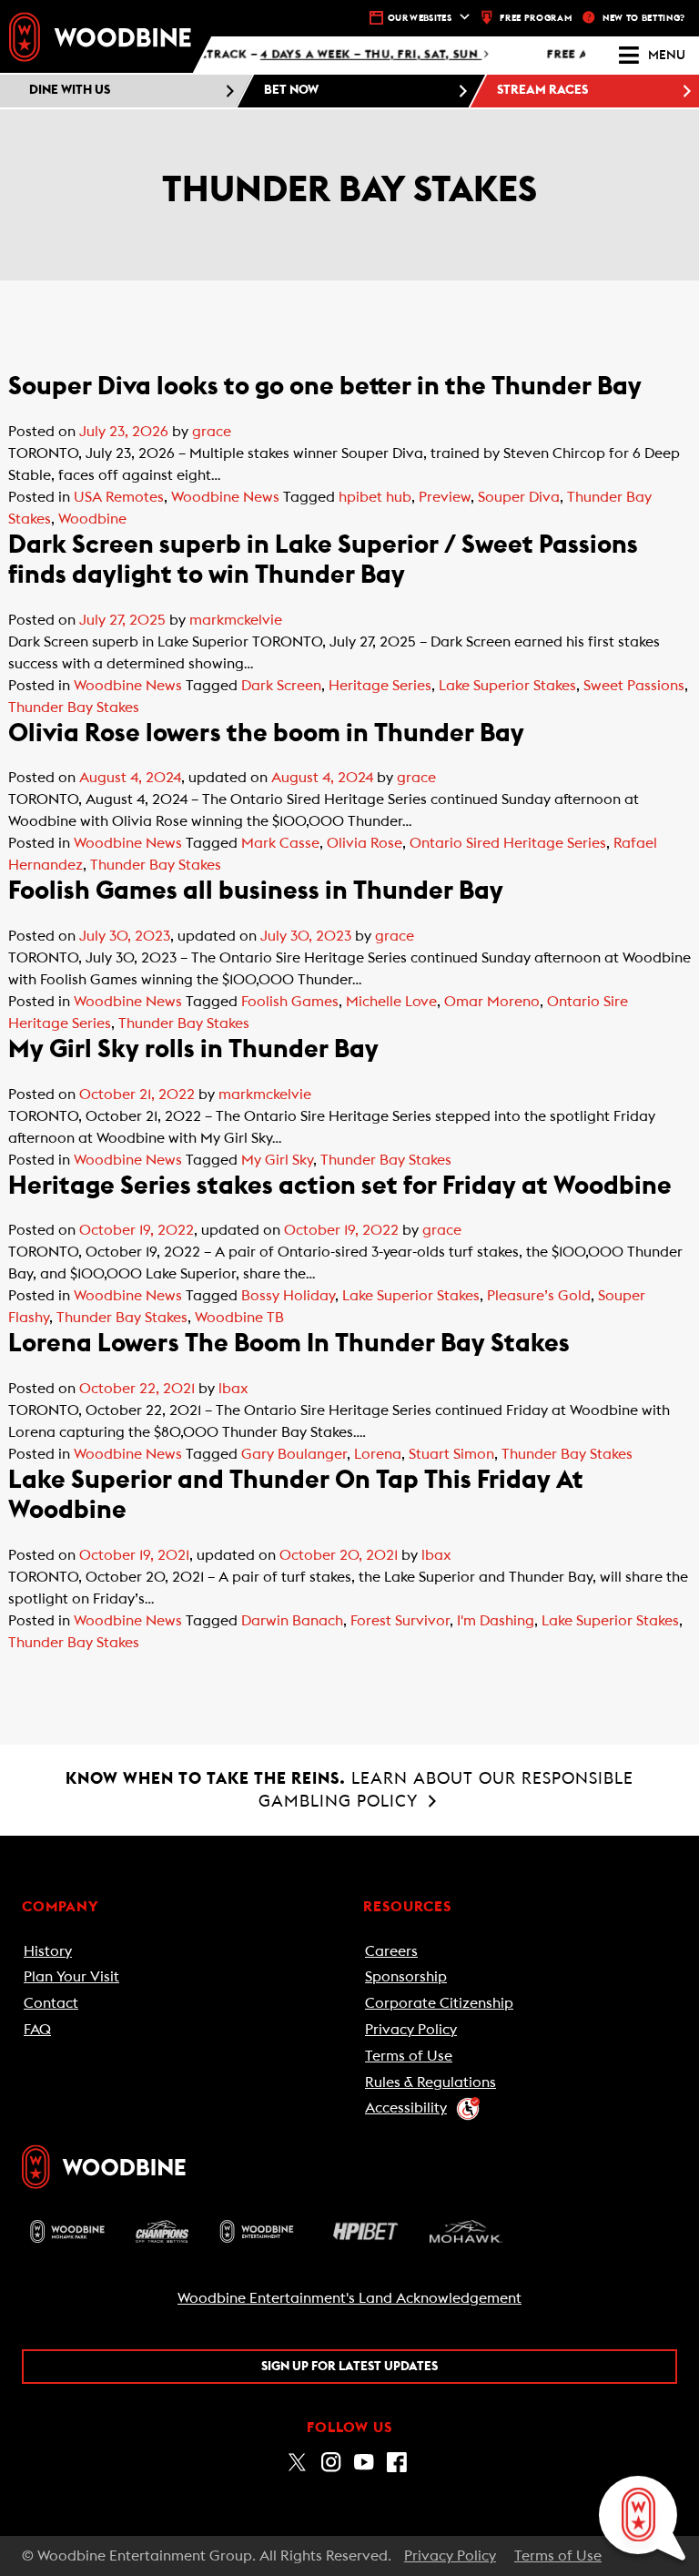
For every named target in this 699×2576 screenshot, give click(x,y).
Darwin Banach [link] (292, 1621)
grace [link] (212, 432)
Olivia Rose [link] (365, 843)
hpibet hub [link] (375, 497)
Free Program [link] (536, 18)
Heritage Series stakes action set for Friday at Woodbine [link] (340, 1186)
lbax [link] (233, 1389)
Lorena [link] (378, 1454)
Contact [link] (51, 2003)
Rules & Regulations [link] (431, 2082)
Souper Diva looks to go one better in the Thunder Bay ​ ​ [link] (330, 386)
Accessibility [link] (406, 2108)
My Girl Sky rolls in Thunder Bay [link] (193, 1049)
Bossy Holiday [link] (288, 1296)
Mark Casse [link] (280, 843)
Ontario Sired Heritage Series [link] (508, 843)
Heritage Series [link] (380, 686)
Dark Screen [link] (281, 686)
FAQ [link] (37, 2030)
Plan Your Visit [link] (71, 1977)
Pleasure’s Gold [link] (539, 1296)
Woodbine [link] (92, 519)
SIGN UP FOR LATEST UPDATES (349, 2367)
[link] (100, 36)
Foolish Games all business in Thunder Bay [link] (264, 891)
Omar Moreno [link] (492, 1002)
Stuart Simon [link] (451, 1454)
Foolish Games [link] (290, 1002)
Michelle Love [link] (391, 1002)
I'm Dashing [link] (496, 1621)
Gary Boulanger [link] (294, 1454)
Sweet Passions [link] (634, 686)
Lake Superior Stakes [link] (507, 686)
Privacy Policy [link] (411, 2030)
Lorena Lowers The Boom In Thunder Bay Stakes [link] (289, 1343)
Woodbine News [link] (225, 497)
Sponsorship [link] (406, 1977)
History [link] (48, 1951)
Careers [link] (391, 1951)
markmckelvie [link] (236, 620)
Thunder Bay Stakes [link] (74, 708)
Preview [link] (445, 497)
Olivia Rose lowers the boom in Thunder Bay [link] (266, 733)
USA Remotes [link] (119, 497)
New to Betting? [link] (644, 18)
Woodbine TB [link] (239, 1318)
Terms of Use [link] (409, 2056)
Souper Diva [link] (519, 497)
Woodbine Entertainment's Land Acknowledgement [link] (349, 2298)
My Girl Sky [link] (277, 1160)
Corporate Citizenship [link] (439, 2003)
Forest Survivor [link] (400, 1621)
